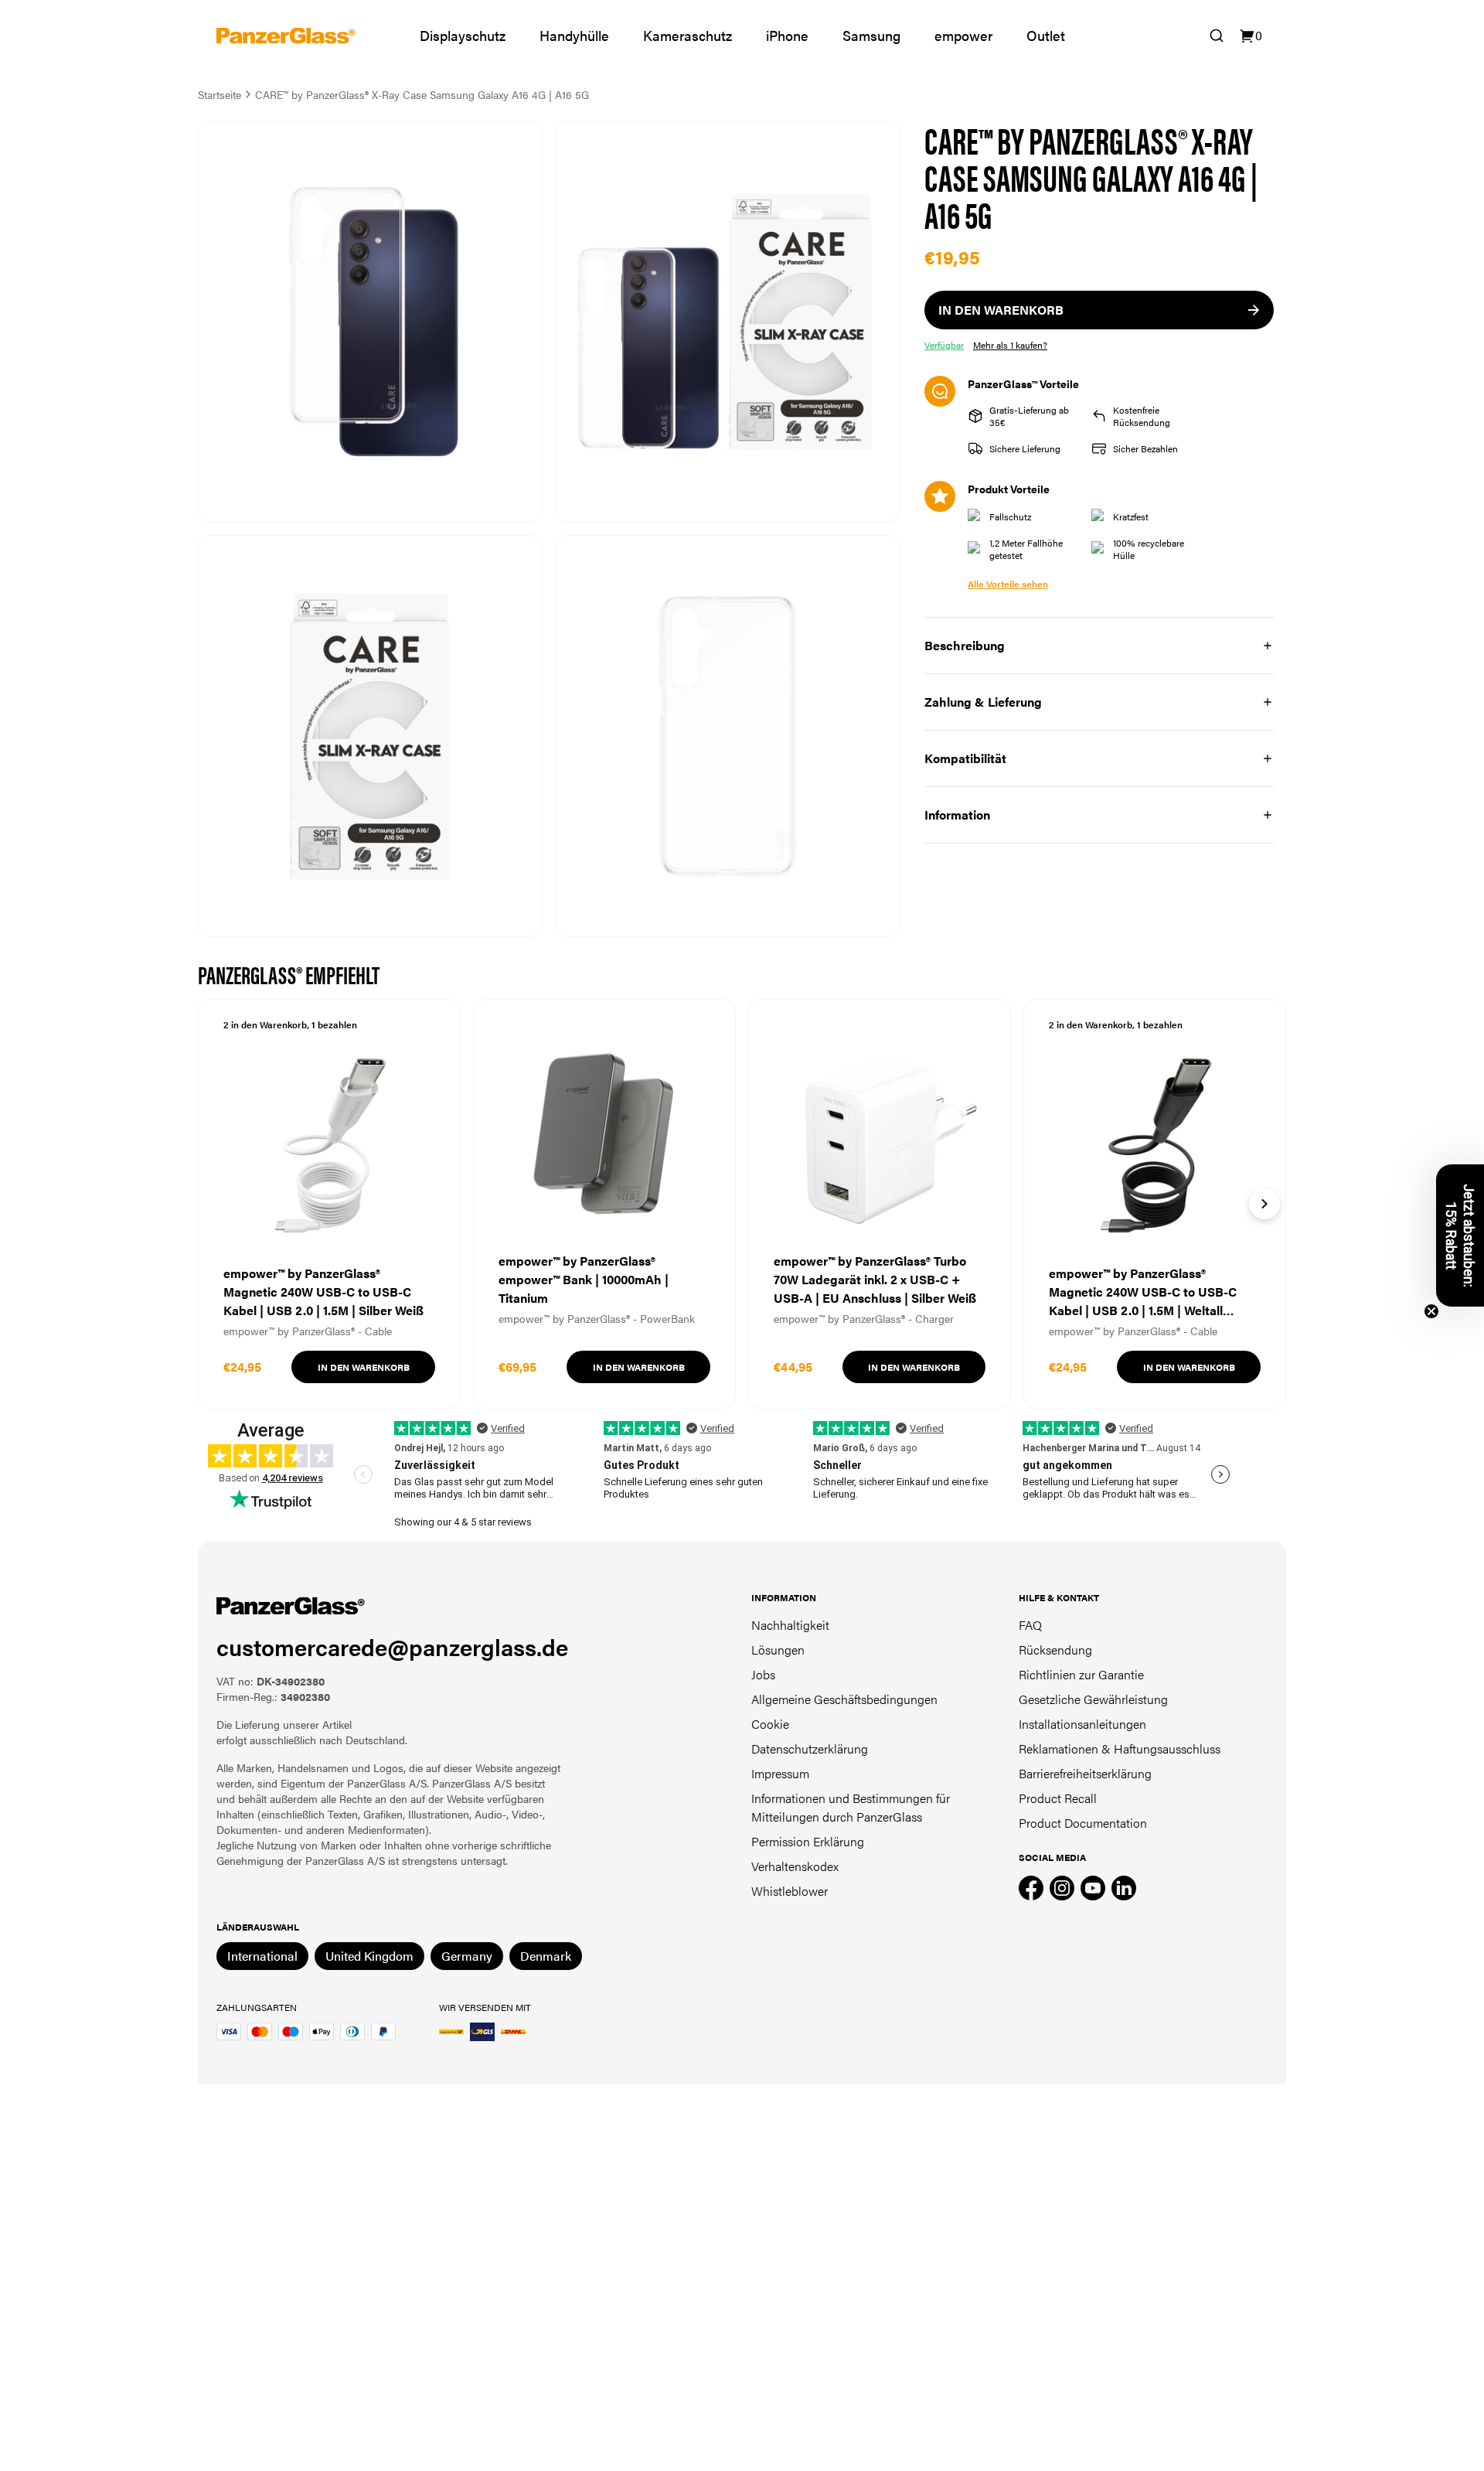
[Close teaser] (1431, 1311)
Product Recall (1058, 1798)
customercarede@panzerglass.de (392, 1646)
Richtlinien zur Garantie (1081, 1674)
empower (963, 35)
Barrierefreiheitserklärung (1085, 1773)
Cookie (770, 1724)
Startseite (220, 94)
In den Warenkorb (364, 1367)
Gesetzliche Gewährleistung (1093, 1699)
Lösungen (778, 1650)
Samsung (871, 35)
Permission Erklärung (808, 1841)
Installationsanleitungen (1082, 1724)
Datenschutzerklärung (810, 1748)
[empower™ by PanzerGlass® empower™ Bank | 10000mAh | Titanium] (604, 1204)
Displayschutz (463, 35)
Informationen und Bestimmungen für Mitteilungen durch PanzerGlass (851, 1807)
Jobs (763, 1674)
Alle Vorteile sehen (1008, 584)
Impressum (780, 1773)
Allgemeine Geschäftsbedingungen (844, 1699)
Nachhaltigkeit (790, 1625)
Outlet (1046, 35)
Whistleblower (790, 1891)
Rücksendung (1055, 1650)
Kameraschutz (688, 35)
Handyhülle (574, 35)
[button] (1460, 1235)
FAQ (1030, 1625)
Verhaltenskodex (795, 1866)
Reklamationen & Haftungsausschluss (1120, 1748)
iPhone (787, 35)
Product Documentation (1083, 1823)
